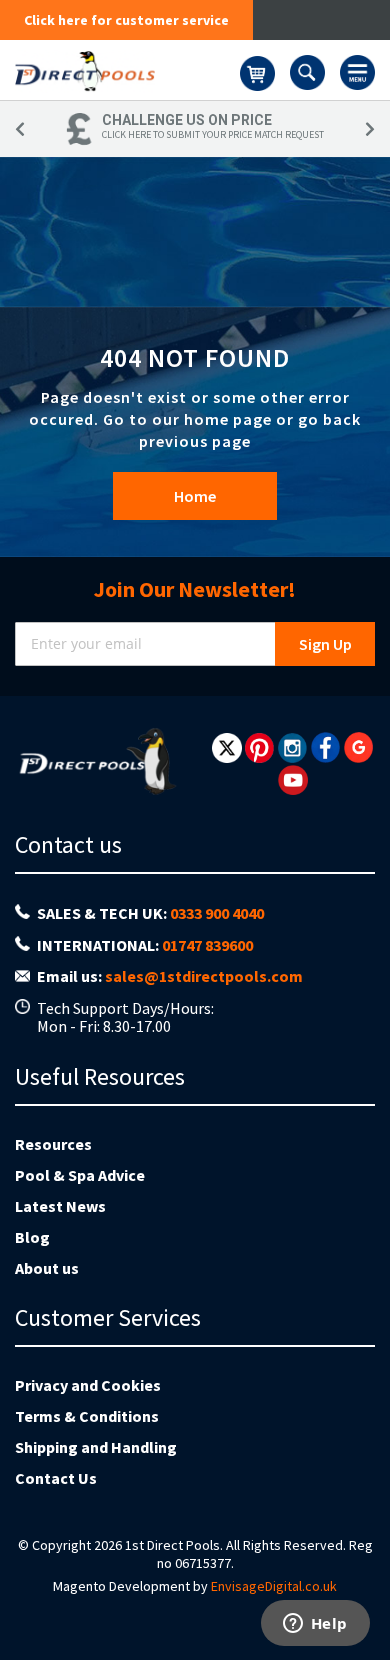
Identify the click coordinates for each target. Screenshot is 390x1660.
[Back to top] (359, 1594)
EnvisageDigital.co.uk (274, 1586)
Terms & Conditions (87, 1416)
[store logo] (127, 70)
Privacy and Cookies (88, 1385)
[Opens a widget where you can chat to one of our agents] (315, 1625)
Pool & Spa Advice (80, 1175)
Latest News (60, 1206)
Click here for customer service (126, 20)
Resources (53, 1144)
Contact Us (56, 1478)
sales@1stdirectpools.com (204, 976)
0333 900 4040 (217, 913)
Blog (32, 1237)
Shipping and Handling (96, 1447)
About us (47, 1268)
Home (195, 496)
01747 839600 (207, 945)
